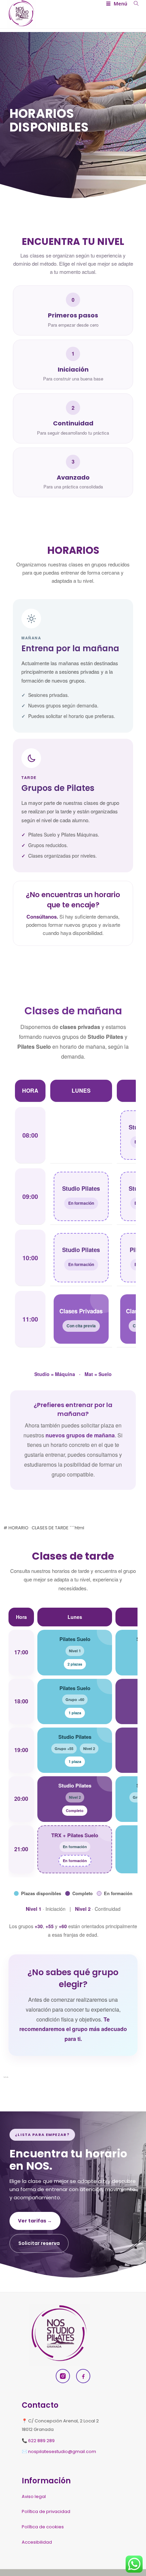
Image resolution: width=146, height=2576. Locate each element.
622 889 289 (41, 2441)
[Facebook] (83, 2376)
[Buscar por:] (134, 4)
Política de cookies (43, 2527)
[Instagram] (63, 2376)
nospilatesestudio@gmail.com (62, 2452)
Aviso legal (34, 2496)
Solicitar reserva (39, 2243)
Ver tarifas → (35, 2221)
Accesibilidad (37, 2542)
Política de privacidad (46, 2511)
